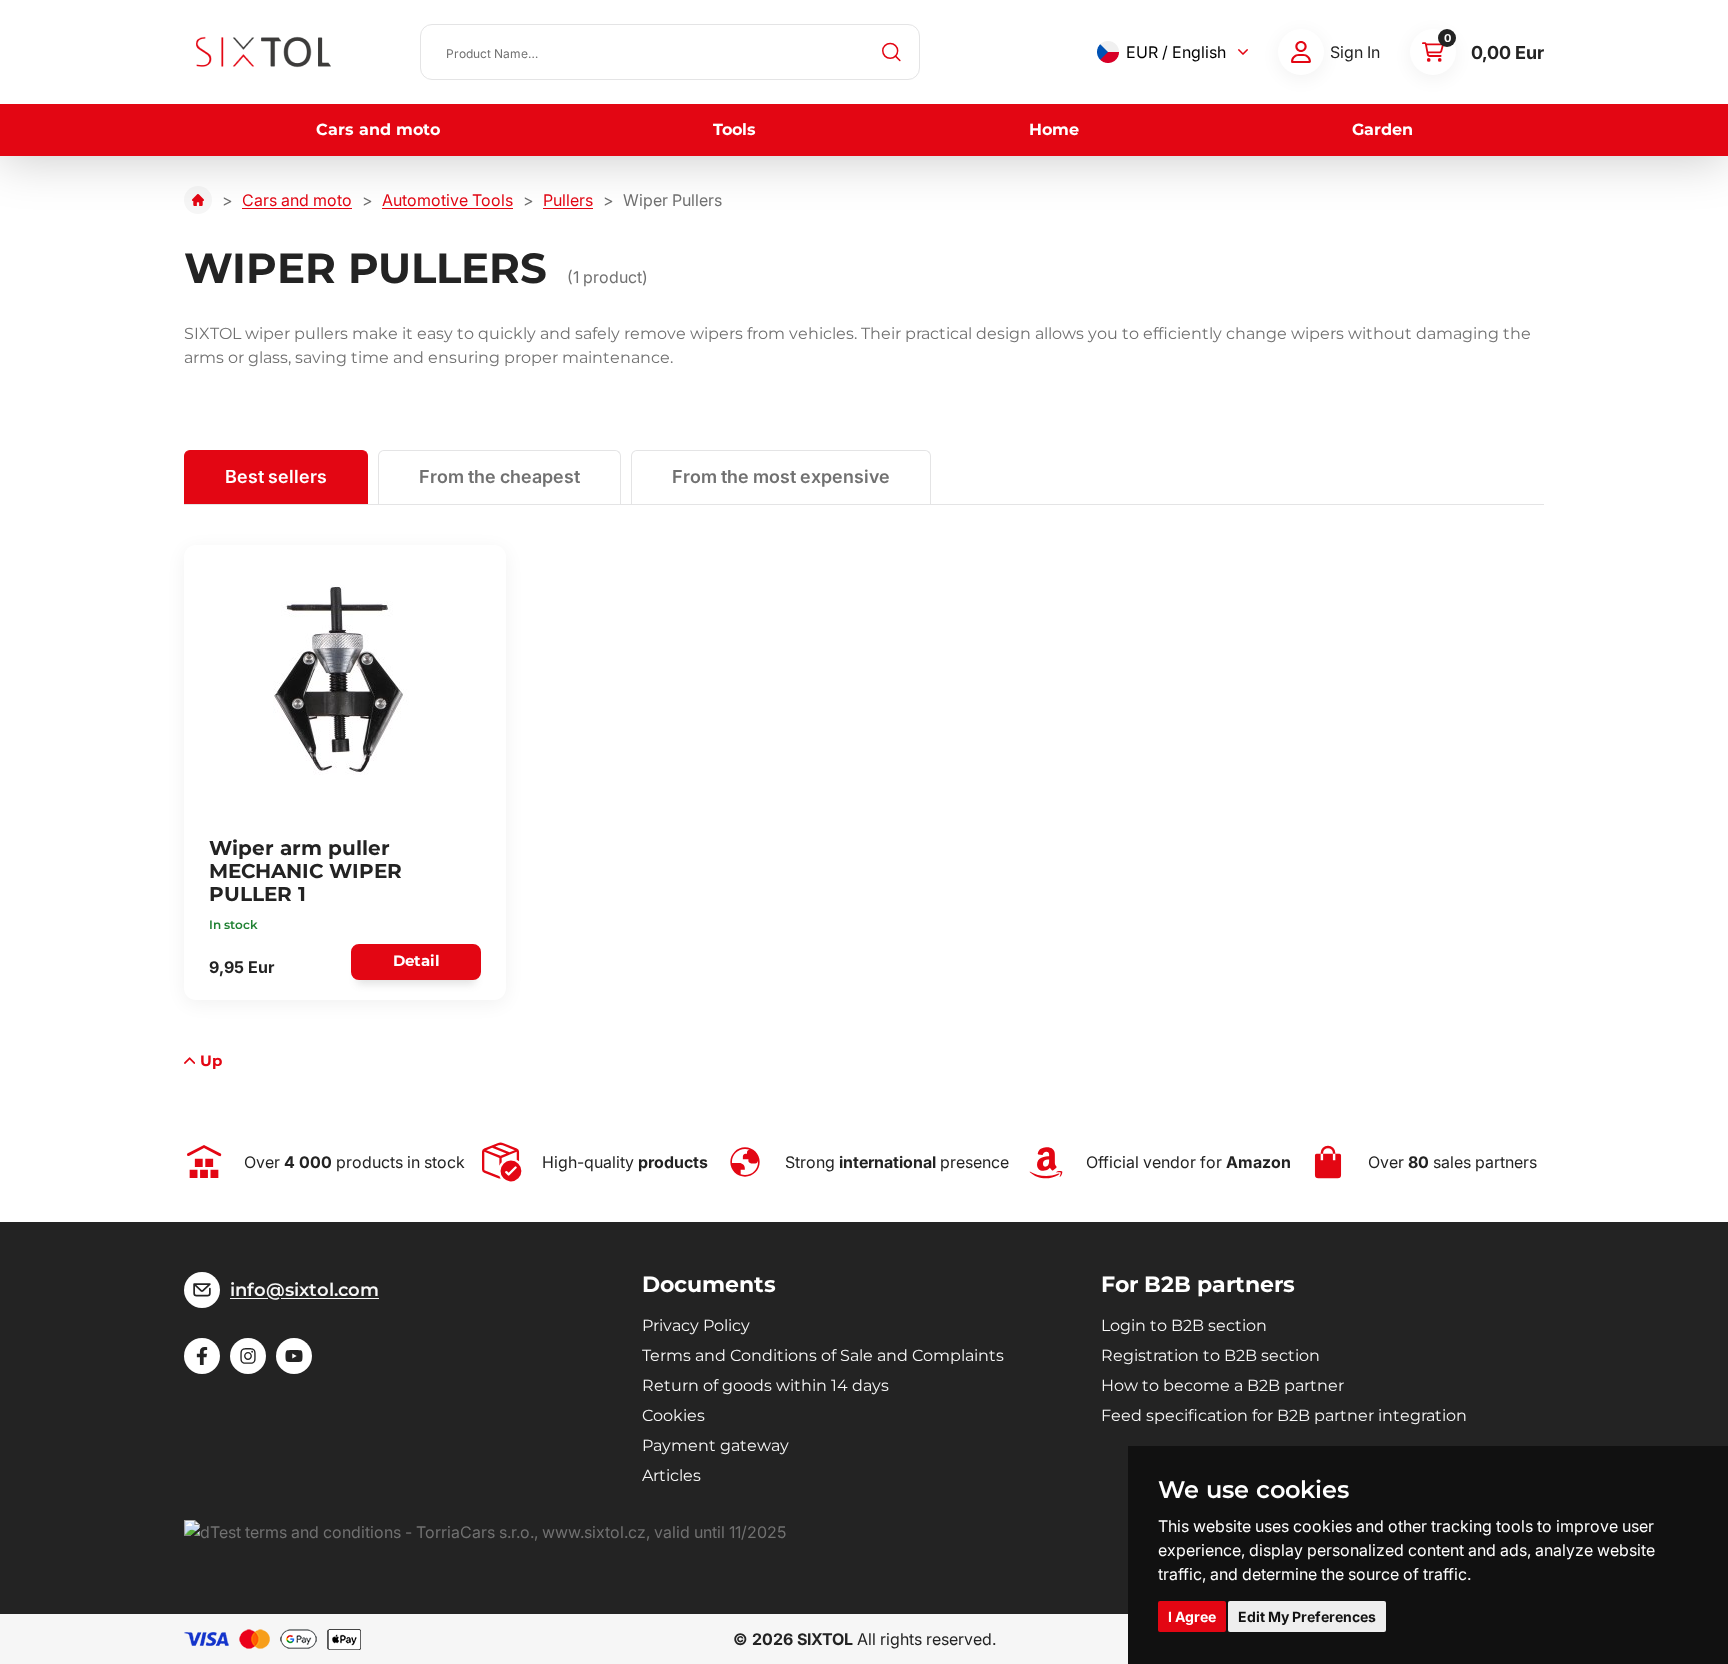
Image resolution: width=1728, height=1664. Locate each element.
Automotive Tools (447, 200)
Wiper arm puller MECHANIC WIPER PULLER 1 (305, 871)
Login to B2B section (1184, 1325)
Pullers (568, 200)
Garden (1382, 129)
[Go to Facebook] (202, 1356)
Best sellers (276, 476)
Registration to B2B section (1210, 1355)
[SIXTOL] (263, 52)
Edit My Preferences (1307, 1616)
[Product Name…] (670, 52)
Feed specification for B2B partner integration (1284, 1415)
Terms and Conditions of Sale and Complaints (823, 1355)
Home (1054, 129)
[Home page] (198, 200)
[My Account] (1301, 52)
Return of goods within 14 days (765, 1385)
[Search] (892, 52)
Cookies (673, 1415)
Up (211, 1060)
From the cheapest (499, 476)
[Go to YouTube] (294, 1356)
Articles (671, 1475)
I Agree (1192, 1616)
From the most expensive (781, 476)
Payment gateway (715, 1445)
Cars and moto (378, 129)
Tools (734, 129)
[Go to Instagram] (248, 1356)
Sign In (1355, 52)
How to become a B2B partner (1222, 1385)
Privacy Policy (696, 1325)
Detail (416, 960)
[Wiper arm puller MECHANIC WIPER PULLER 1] (339, 680)
